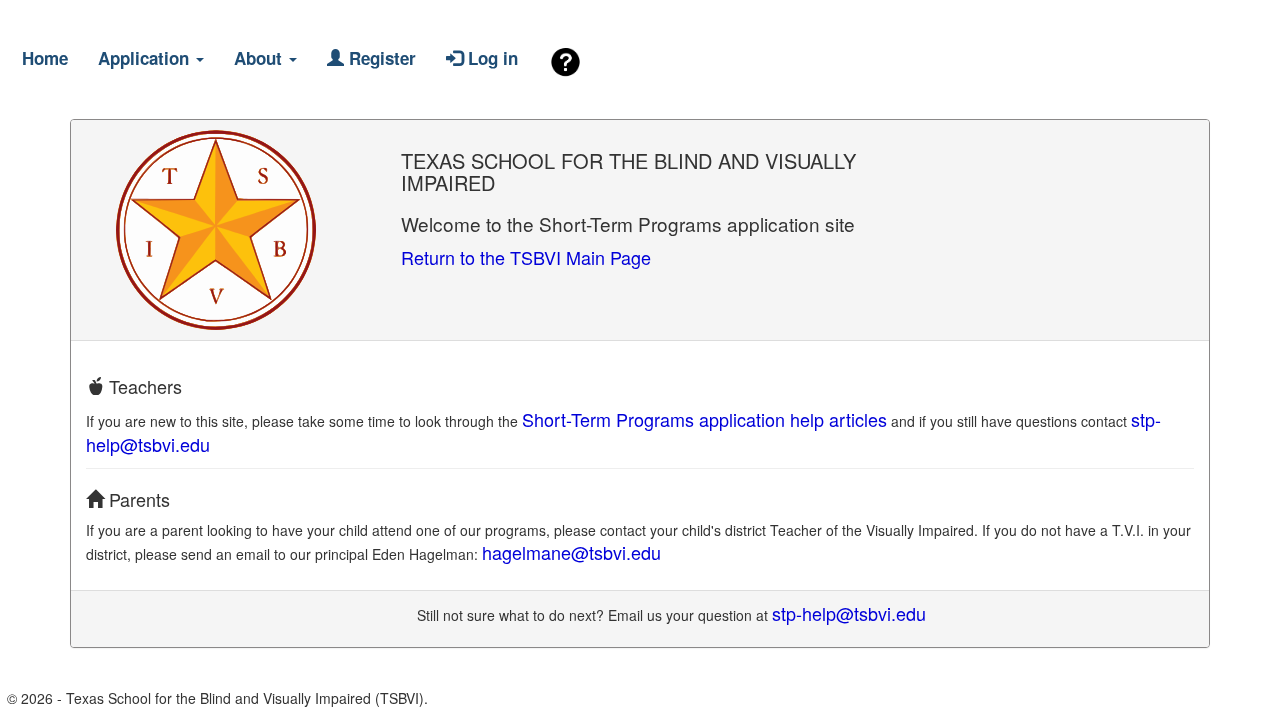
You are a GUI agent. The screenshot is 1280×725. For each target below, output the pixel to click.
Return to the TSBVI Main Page (526, 257)
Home (45, 58)
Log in (490, 58)
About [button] (260, 58)
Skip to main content (106, 19)
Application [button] (146, 58)
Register (380, 58)
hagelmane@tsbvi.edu (571, 552)
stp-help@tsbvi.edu (849, 613)
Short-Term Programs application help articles (704, 419)
